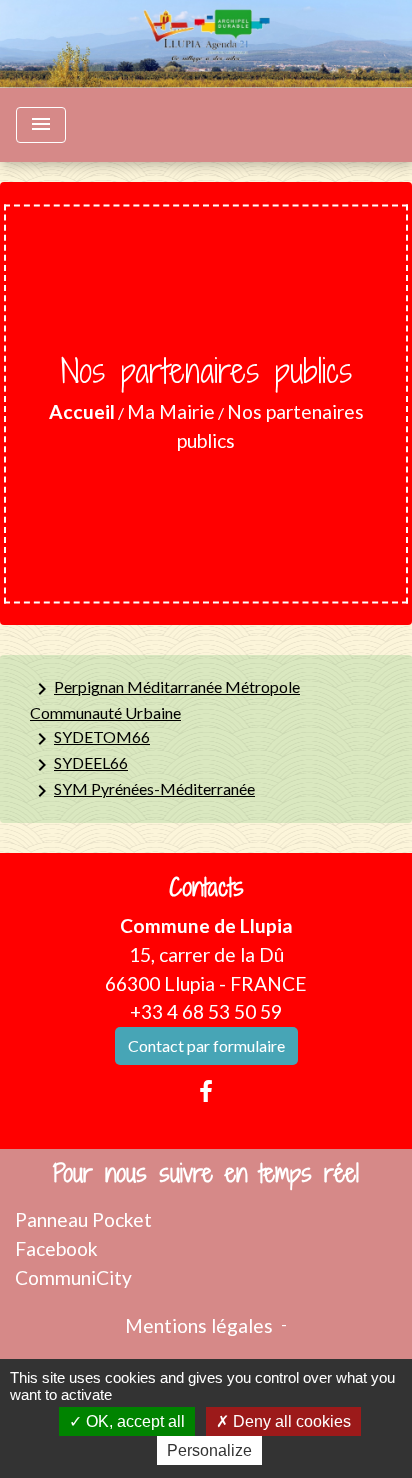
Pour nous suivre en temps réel (206, 1173)
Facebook (56, 1248)
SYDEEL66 (79, 765)
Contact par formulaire (206, 1045)
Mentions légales (199, 1325)
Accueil (82, 411)
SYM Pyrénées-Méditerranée (142, 791)
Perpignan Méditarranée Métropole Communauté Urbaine (165, 699)
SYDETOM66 (90, 739)
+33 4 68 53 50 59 (206, 1011)
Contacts (206, 887)
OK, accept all (133, 1421)
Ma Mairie (171, 411)
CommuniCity (73, 1277)
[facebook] (206, 1091)
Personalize (209, 1450)
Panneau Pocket (83, 1219)
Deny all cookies (290, 1421)
